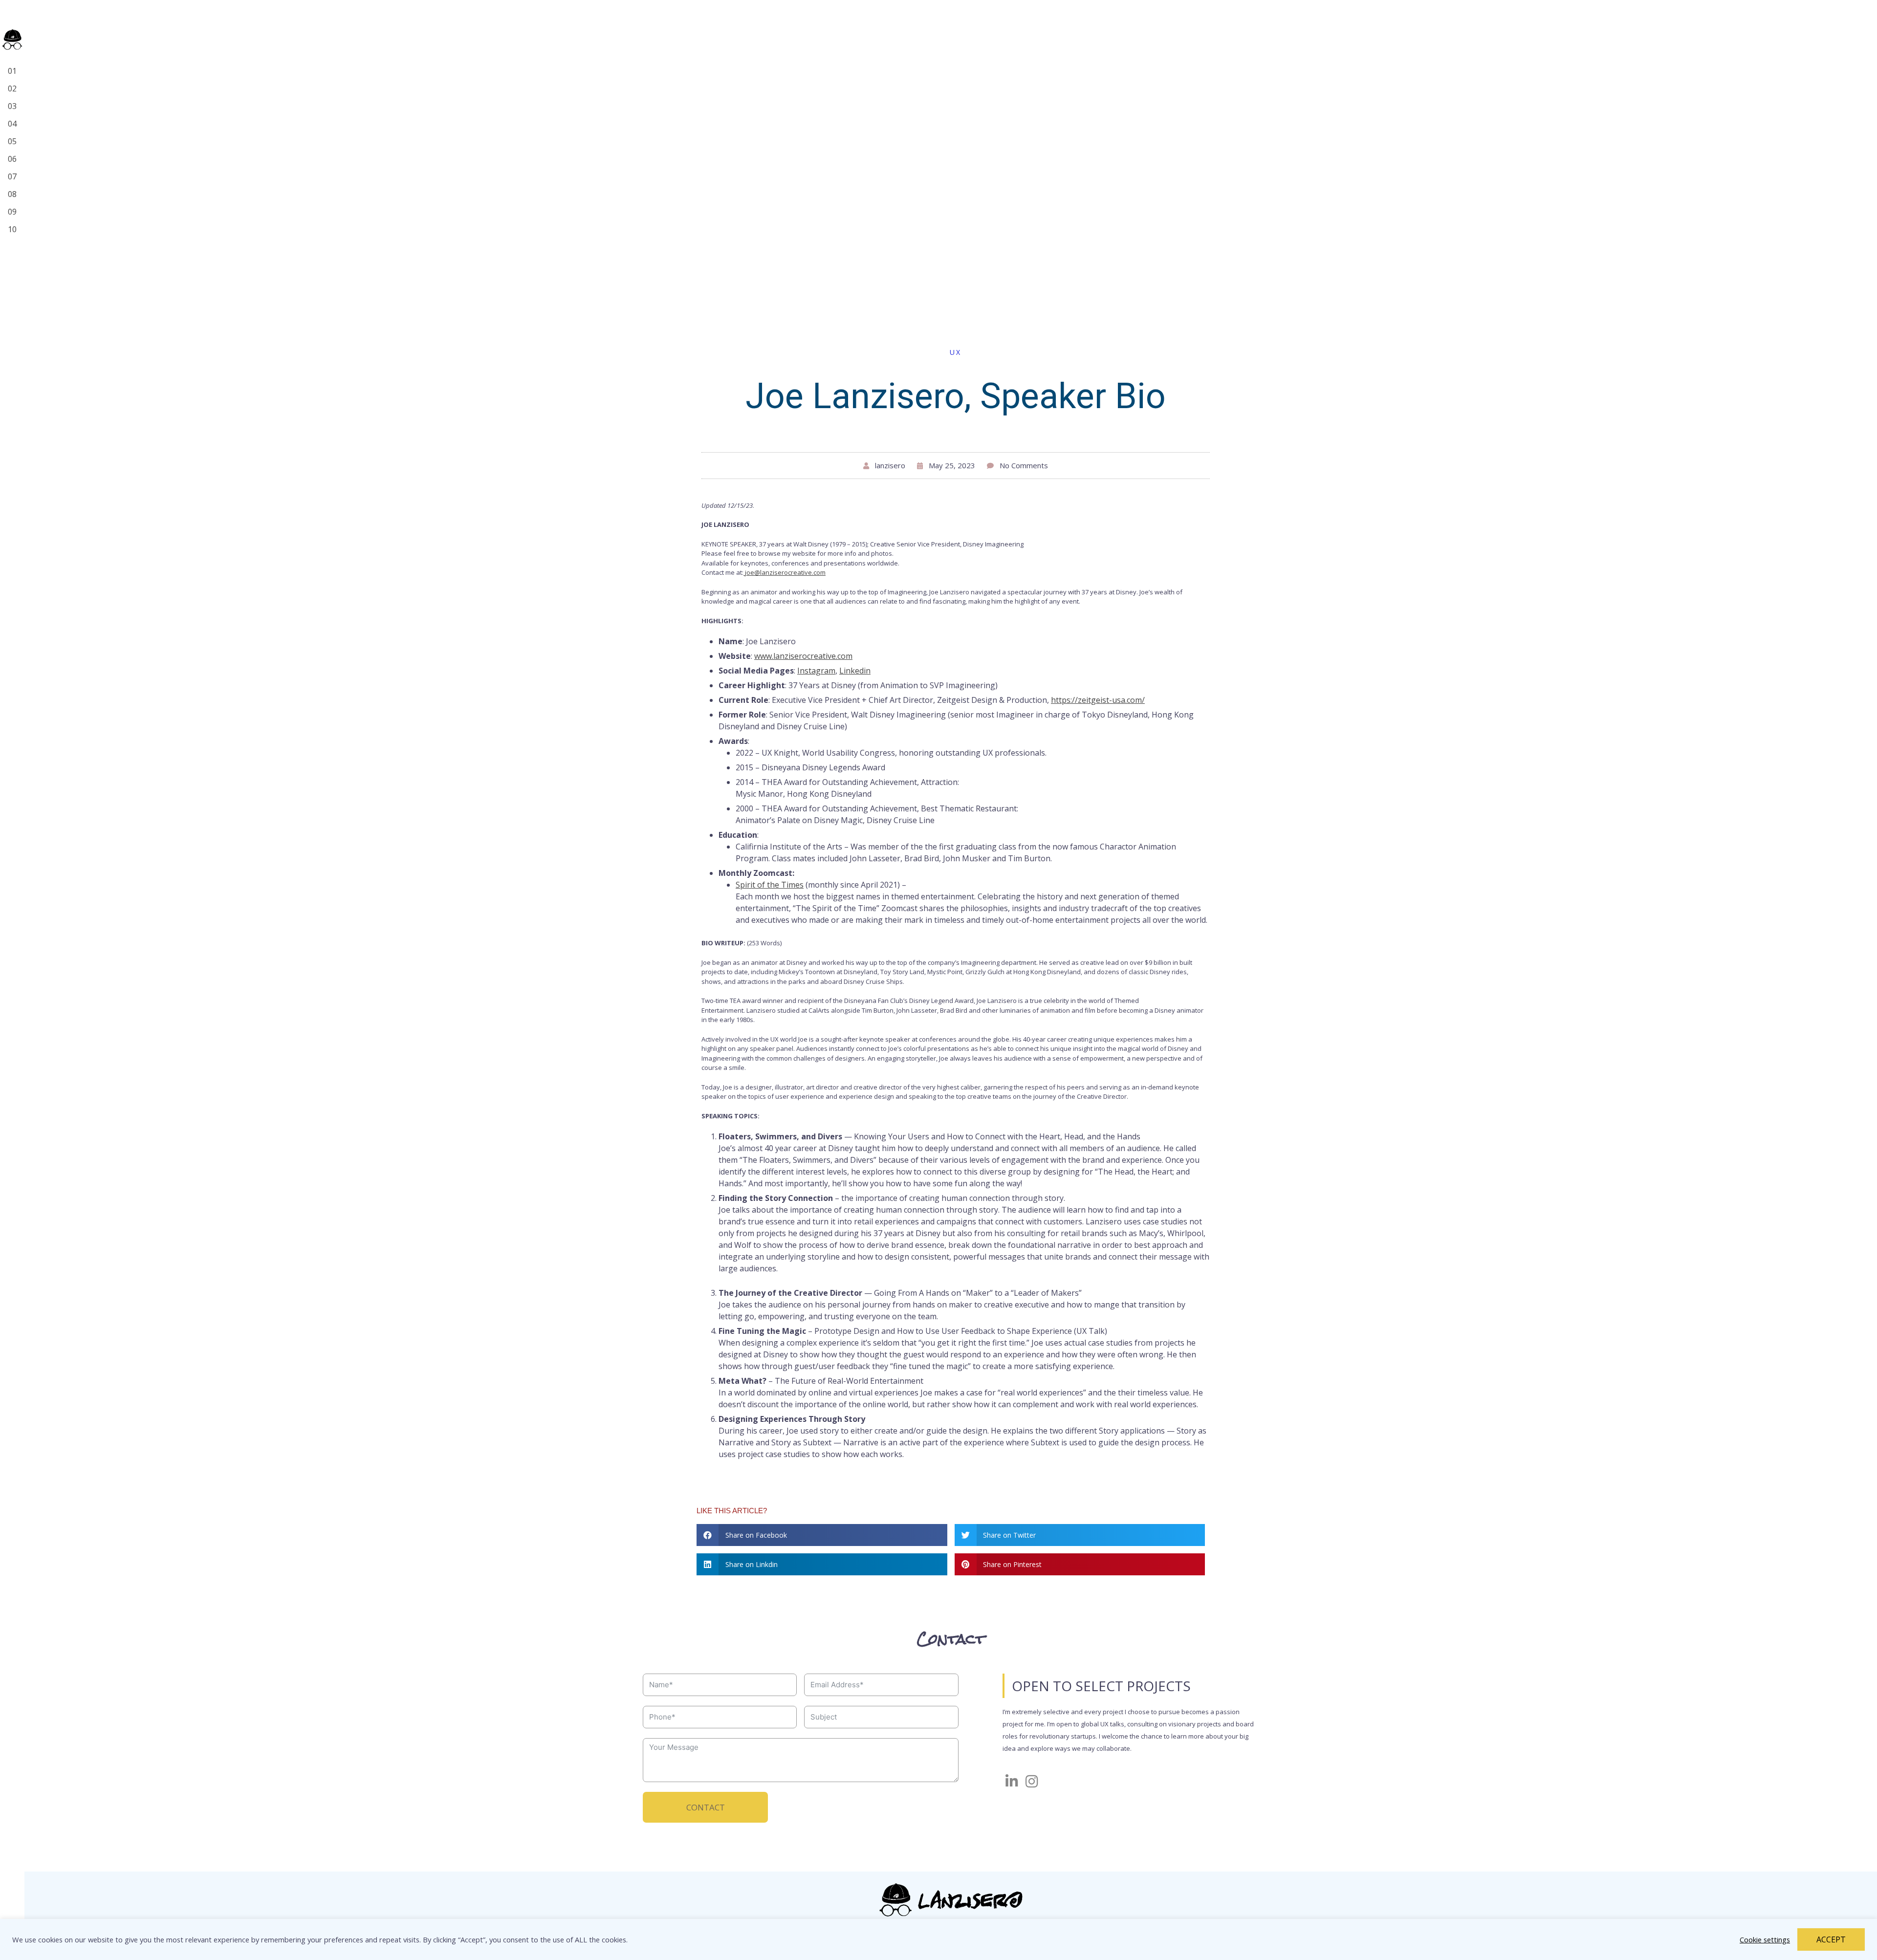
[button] (822, 1535)
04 (12, 124)
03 (12, 106)
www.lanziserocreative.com (803, 656)
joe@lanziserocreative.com (785, 572)
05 (12, 141)
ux (956, 352)
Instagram (816, 671)
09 (12, 212)
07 (12, 176)
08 (12, 194)
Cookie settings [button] (1765, 1939)
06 (12, 159)
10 (12, 229)
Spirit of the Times (770, 885)
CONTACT (706, 1807)
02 (12, 88)
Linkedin (855, 671)
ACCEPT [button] (1831, 1939)
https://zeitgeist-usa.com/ (1098, 700)
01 (12, 71)
